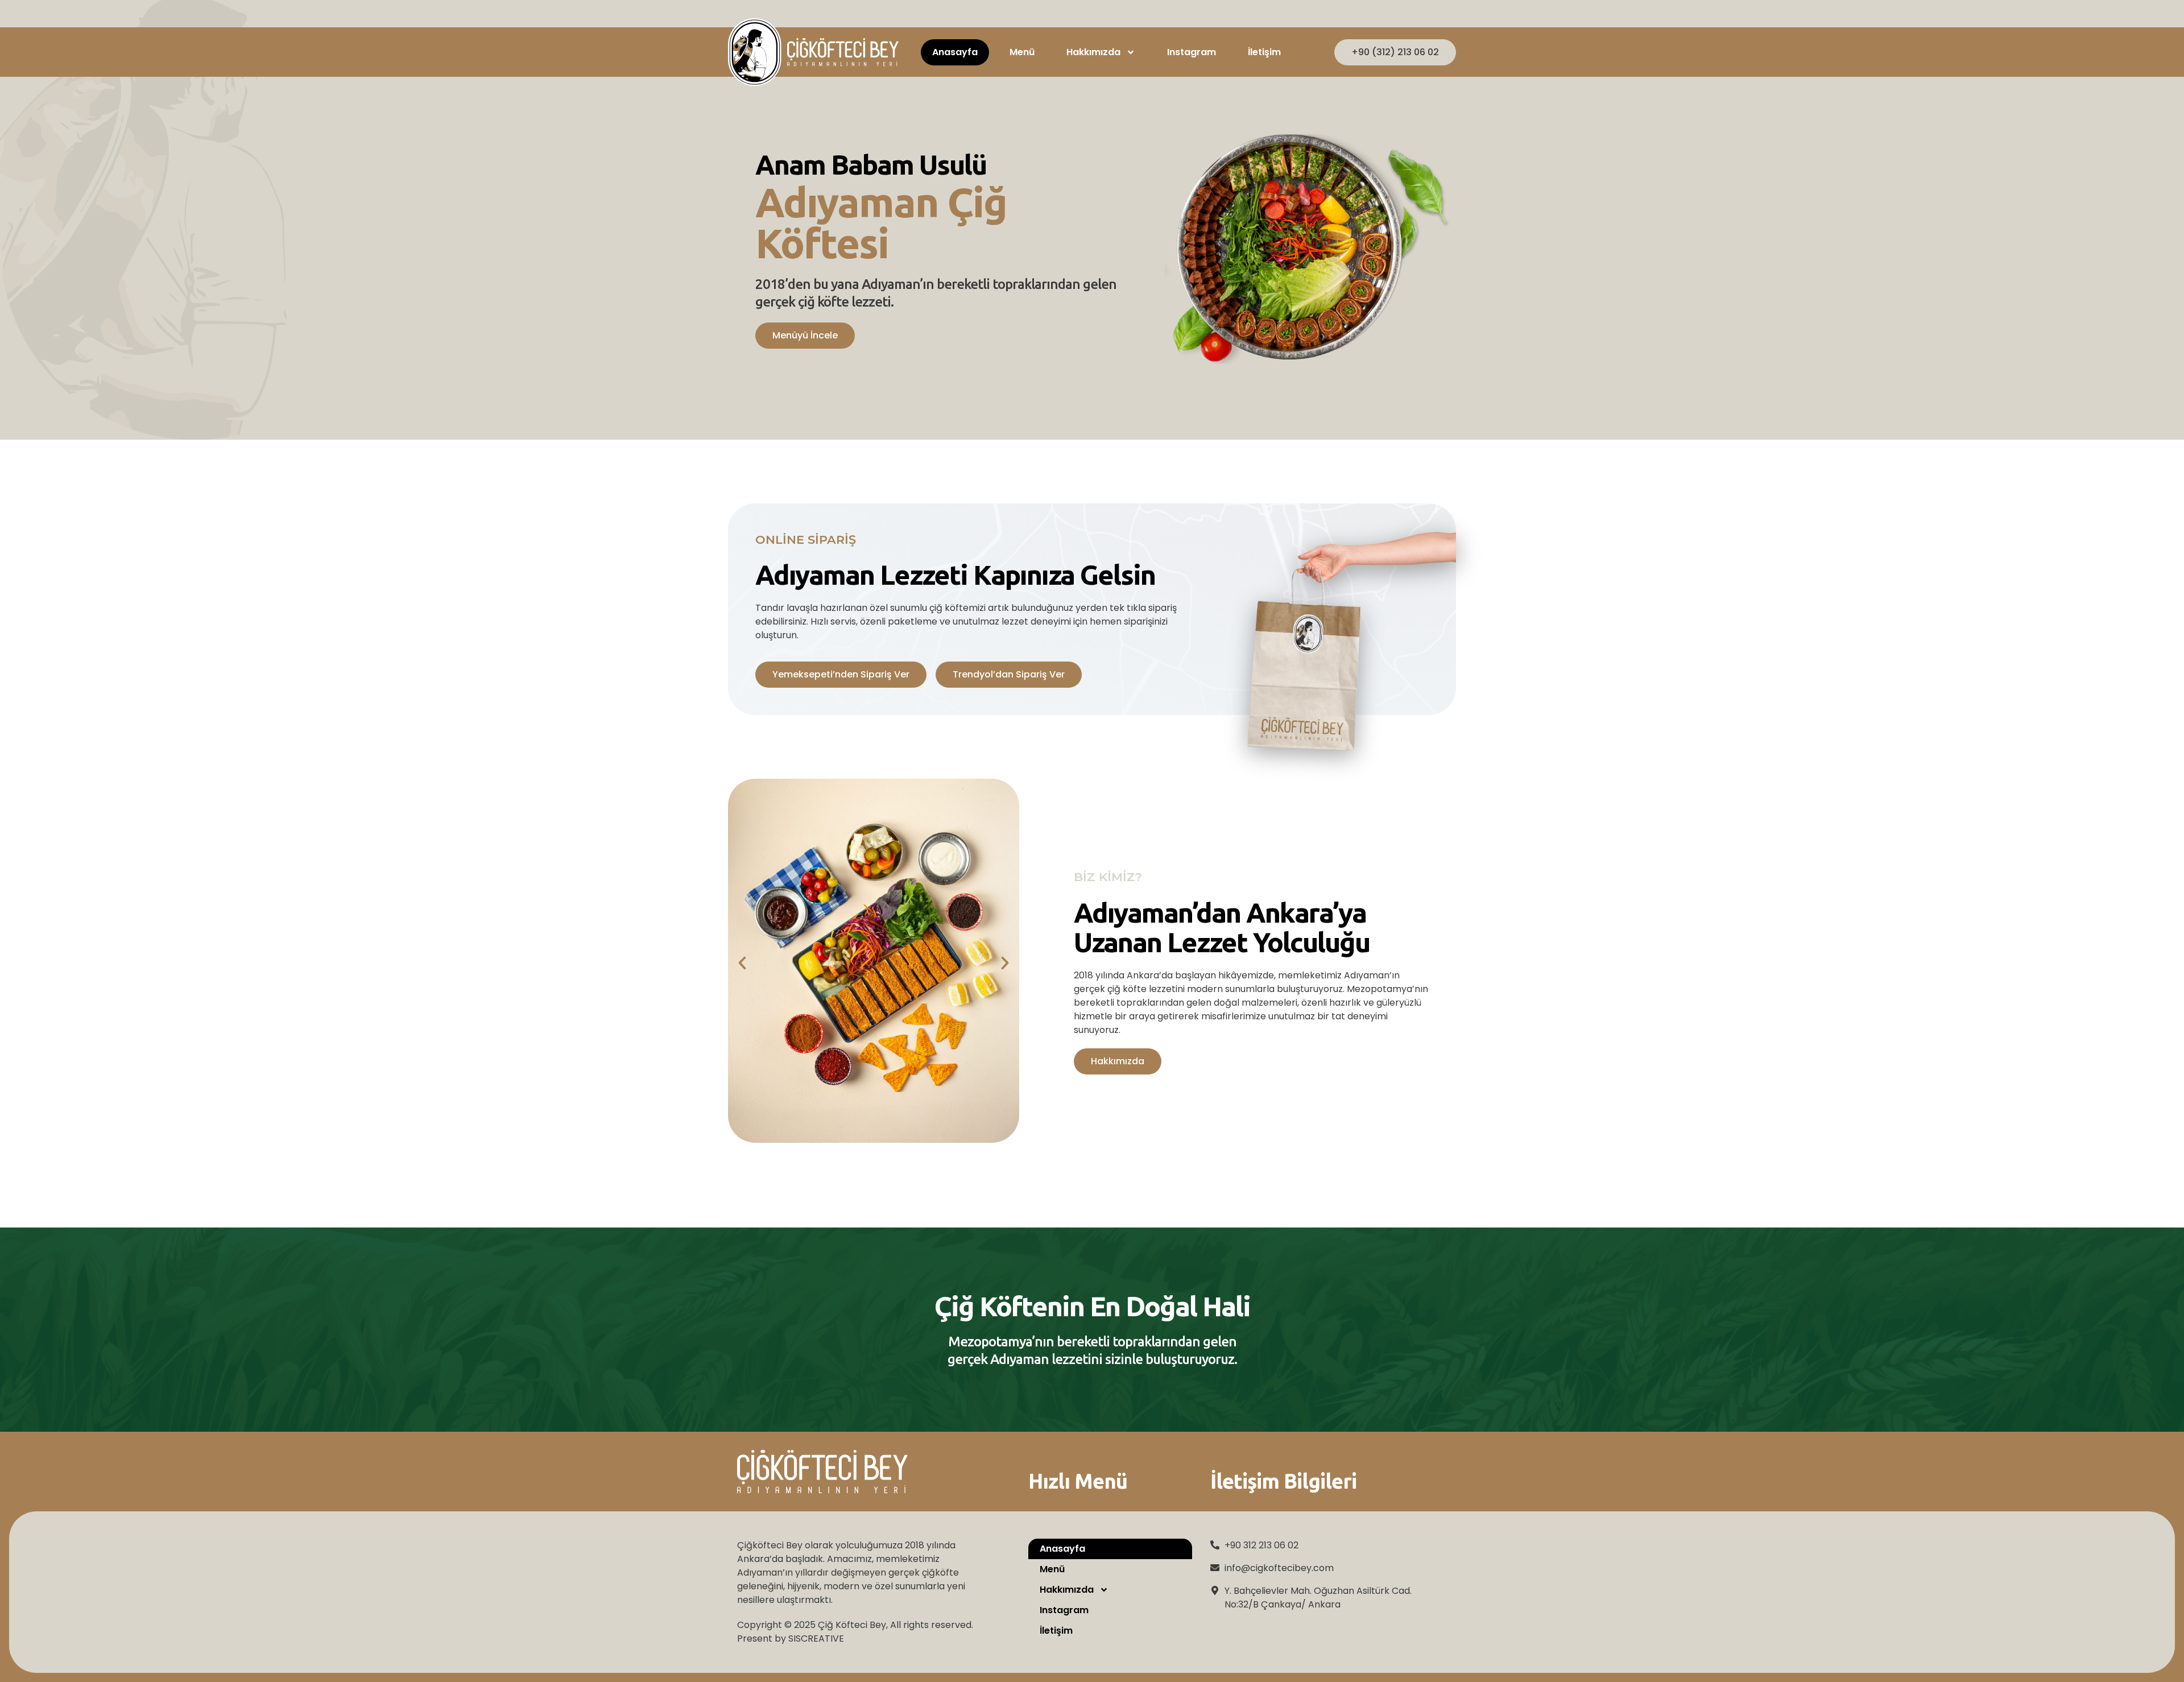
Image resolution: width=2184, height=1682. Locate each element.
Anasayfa (955, 52)
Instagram (1192, 52)
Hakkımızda (1093, 52)
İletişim (1264, 52)
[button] (742, 963)
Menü (1022, 52)
